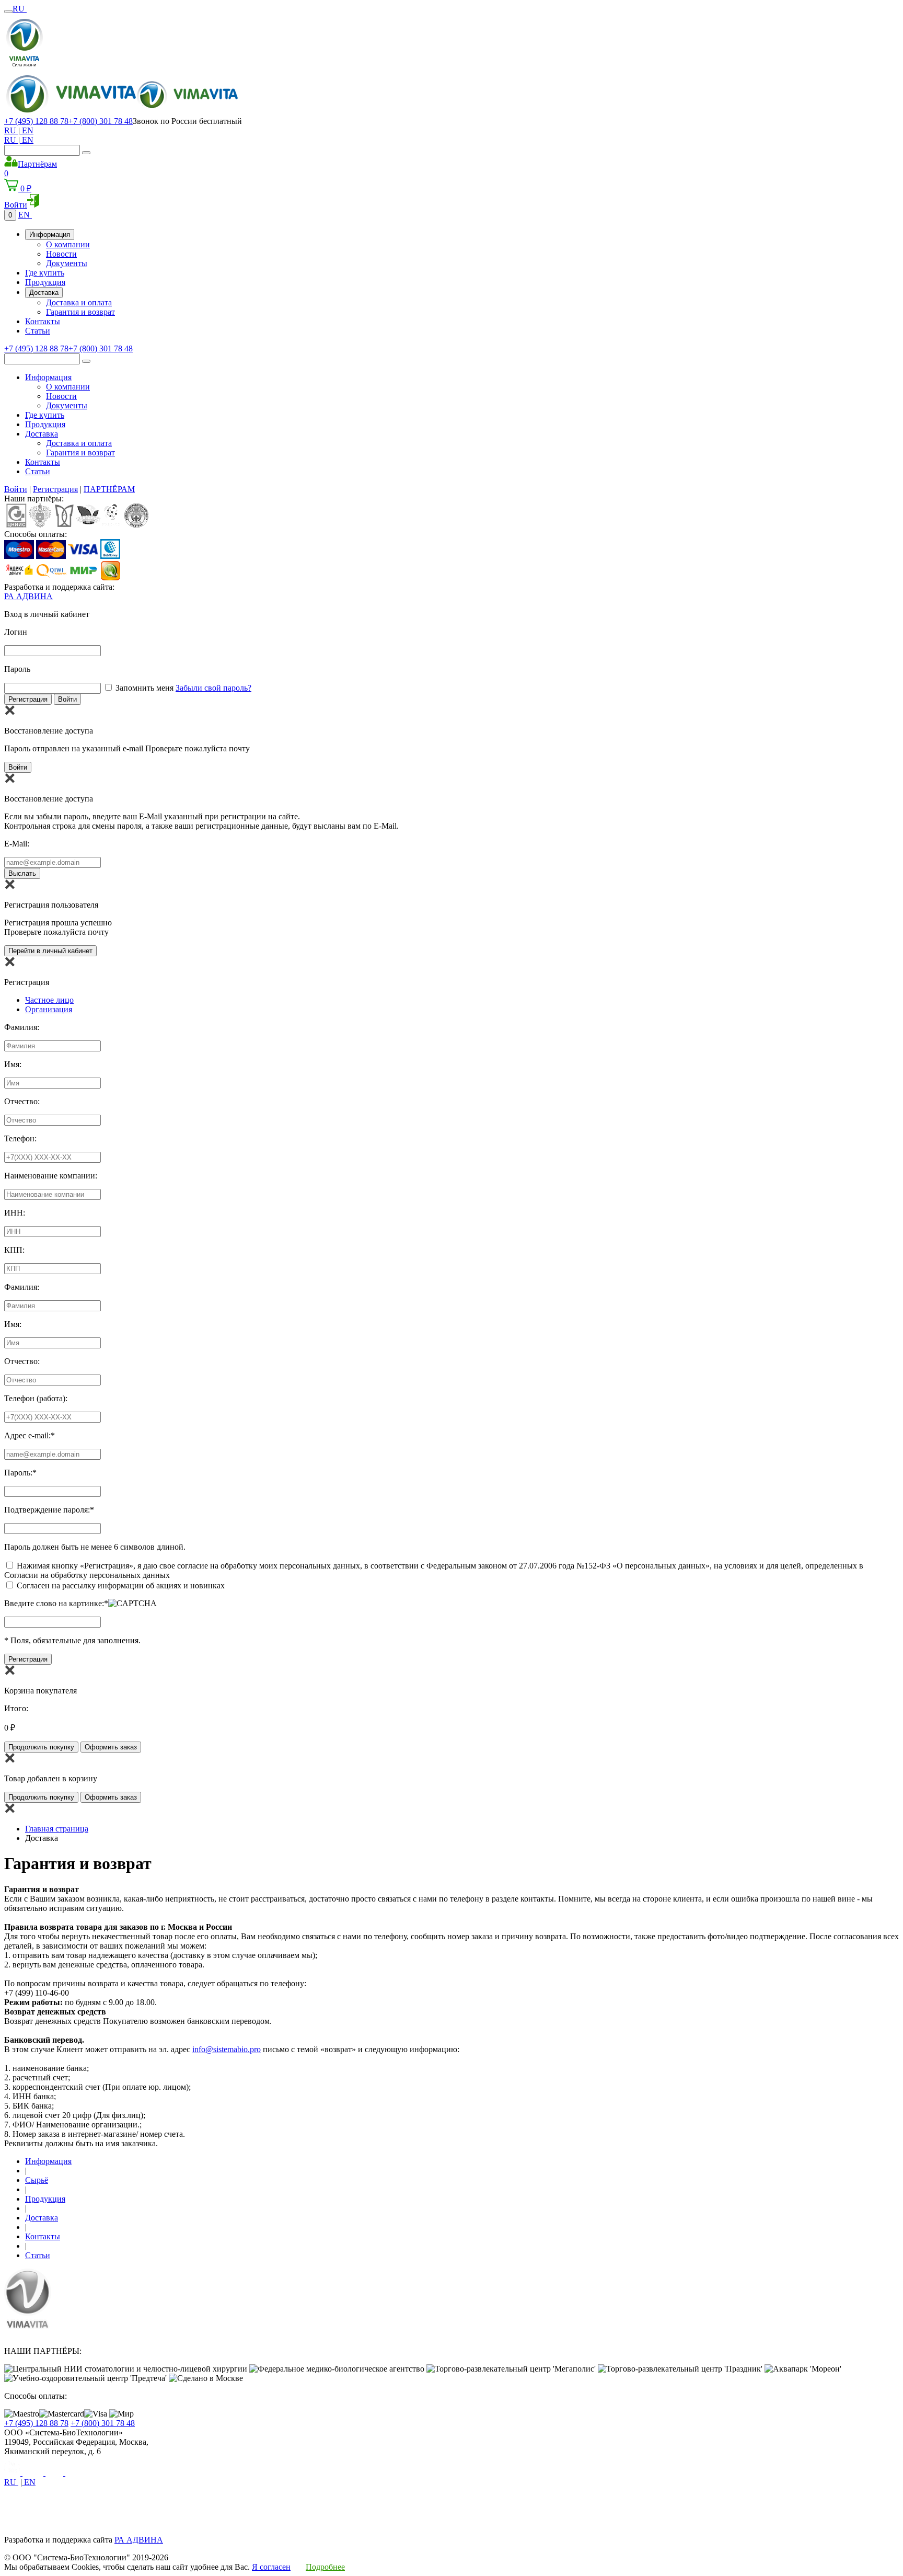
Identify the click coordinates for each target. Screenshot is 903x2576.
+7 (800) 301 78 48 (101, 121)
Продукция (45, 282)
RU (20, 9)
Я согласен (271, 2567)
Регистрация (55, 489)
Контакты (43, 321)
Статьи (38, 331)
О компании (68, 244)
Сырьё (37, 2180)
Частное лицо (49, 1000)
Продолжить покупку (41, 1747)
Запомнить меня (144, 688)
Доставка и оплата (79, 302)
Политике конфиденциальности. (62, 2511)
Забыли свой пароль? (213, 688)
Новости (61, 254)
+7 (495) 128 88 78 (36, 121)
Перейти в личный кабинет (50, 951)
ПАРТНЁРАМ (109, 489)
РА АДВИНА (28, 596)
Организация (49, 1009)
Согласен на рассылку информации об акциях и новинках (121, 1585)
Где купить (45, 273)
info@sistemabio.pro (227, 2049)
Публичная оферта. (157, 2511)
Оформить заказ (111, 1747)
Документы (67, 263)
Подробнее (325, 2567)
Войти (16, 489)
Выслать (22, 873)
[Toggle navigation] (8, 12)
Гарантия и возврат (80, 312)
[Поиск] (86, 153)
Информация (50, 234)
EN (27, 130)
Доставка (44, 293)
